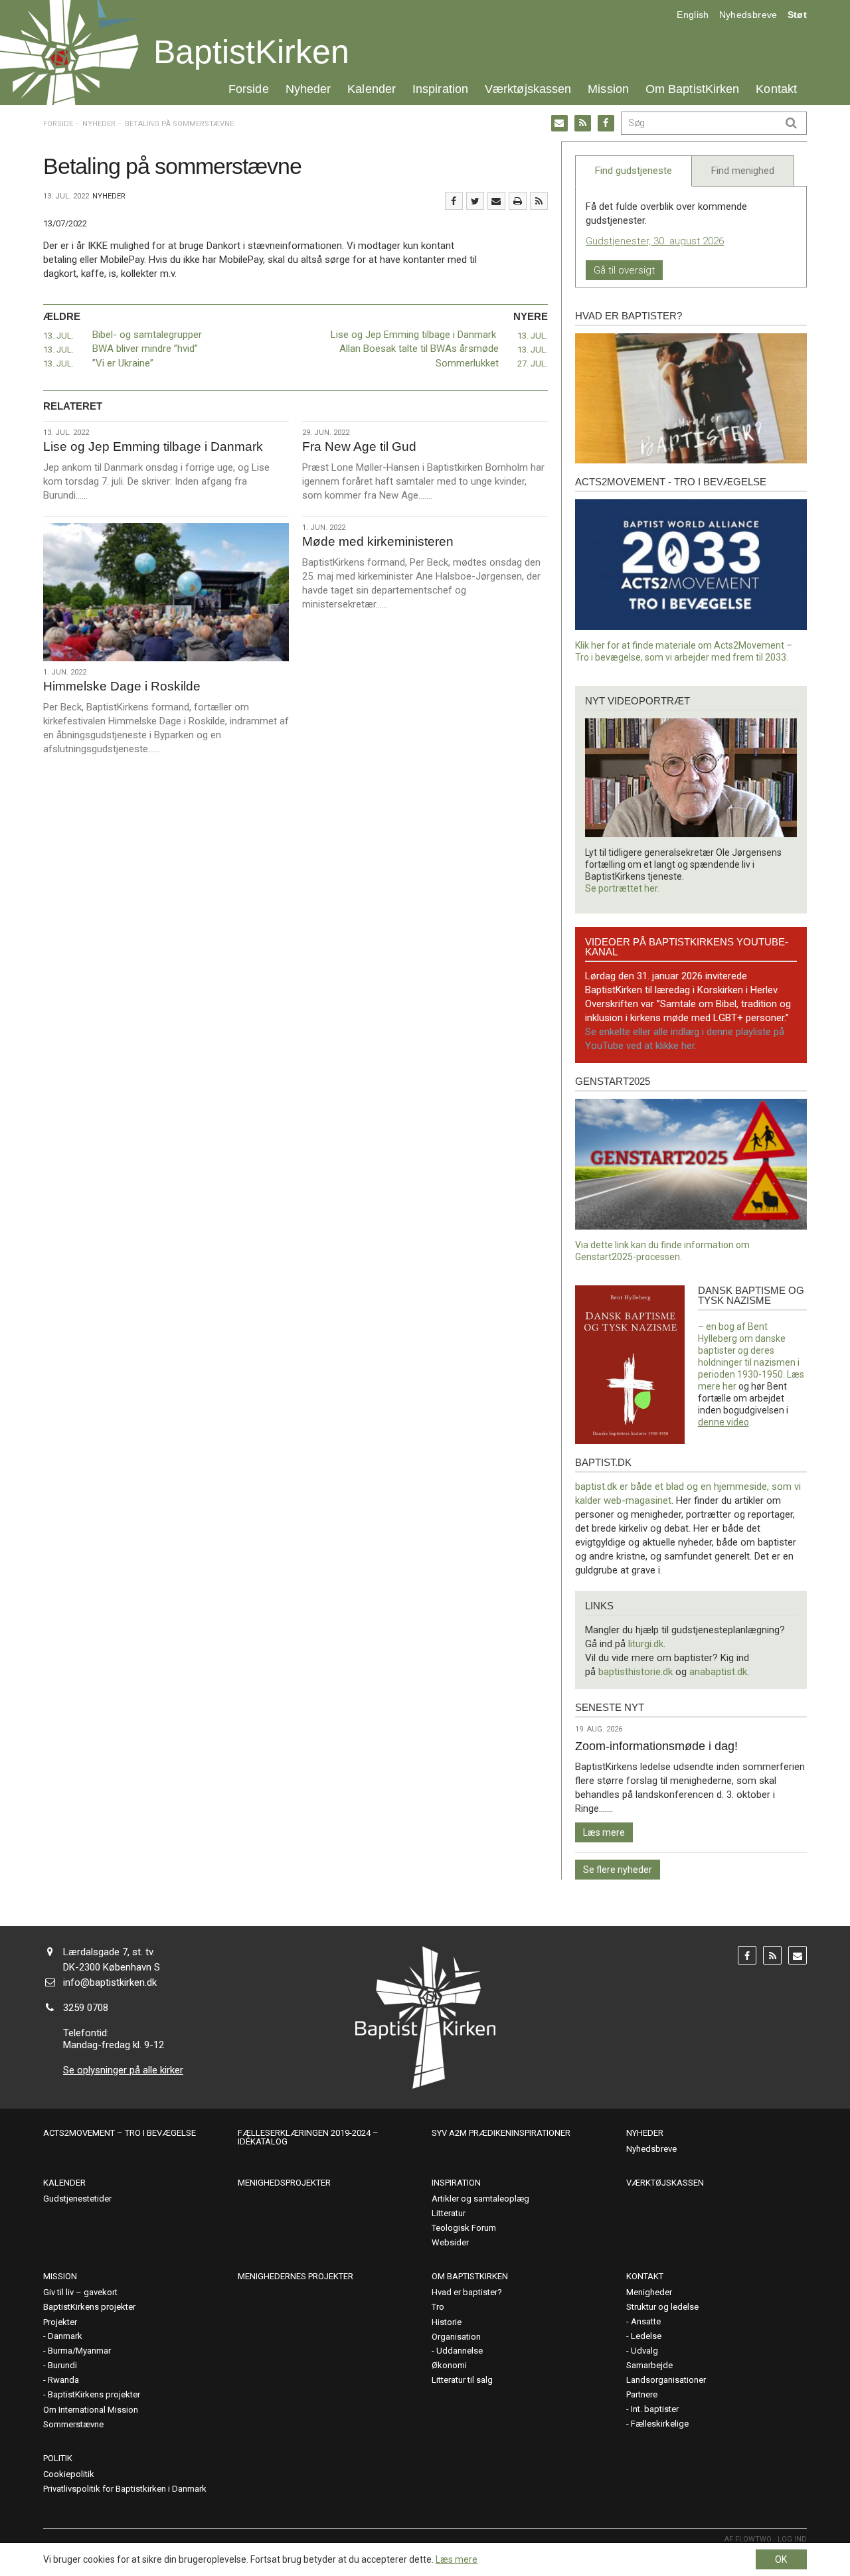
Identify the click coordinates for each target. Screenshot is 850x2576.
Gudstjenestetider (77, 2199)
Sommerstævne (73, 2424)
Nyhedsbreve (748, 15)
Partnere (642, 2394)
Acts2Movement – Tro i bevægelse (120, 2133)
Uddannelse (460, 2351)
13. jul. (58, 336)
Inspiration (440, 89)
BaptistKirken (251, 52)
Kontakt (776, 89)
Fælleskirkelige (660, 2424)
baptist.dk (603, 1462)
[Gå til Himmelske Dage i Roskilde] (166, 592)
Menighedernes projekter (296, 2276)
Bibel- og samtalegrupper (147, 335)
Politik (58, 2458)
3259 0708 (86, 2008)
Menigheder (649, 2292)
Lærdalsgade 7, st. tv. (109, 1952)
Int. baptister (655, 2409)
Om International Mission (91, 2410)
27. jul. (533, 363)
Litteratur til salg (462, 2380)
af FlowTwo (748, 2539)
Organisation (456, 2337)
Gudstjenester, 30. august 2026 (655, 241)
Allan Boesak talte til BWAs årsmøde (419, 349)
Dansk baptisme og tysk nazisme (751, 1295)
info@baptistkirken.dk (110, 1982)
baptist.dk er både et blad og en (644, 1487)
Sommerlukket (467, 363)
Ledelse (646, 2336)
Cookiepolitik (69, 2474)
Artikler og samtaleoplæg (480, 2199)
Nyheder (308, 89)
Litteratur (449, 2213)
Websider (450, 2242)
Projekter (60, 2322)
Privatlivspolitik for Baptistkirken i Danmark (125, 2489)
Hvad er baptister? (629, 316)
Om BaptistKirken (692, 89)
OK (781, 2559)
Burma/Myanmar (79, 2351)
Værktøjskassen (528, 89)
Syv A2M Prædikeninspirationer (501, 2133)
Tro (438, 2307)
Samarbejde (649, 2365)
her (729, 1386)
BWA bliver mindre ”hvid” (145, 349)
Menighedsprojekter (284, 2183)
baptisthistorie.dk (636, 1672)
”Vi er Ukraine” (123, 363)
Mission (608, 89)
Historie (447, 2322)
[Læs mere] (539, 201)
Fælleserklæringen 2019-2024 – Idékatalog (308, 2137)
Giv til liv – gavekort (80, 2292)
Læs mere (604, 1832)
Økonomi (449, 2365)
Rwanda (63, 2380)
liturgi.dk (646, 1644)
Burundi (62, 2365)
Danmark (65, 2336)
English (693, 15)
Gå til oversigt (624, 270)
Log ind (792, 2539)
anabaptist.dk (718, 1672)
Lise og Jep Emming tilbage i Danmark (415, 335)
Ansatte (646, 2321)
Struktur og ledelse (662, 2307)
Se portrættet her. (622, 888)
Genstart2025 (613, 1081)
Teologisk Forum (464, 2228)
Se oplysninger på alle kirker (123, 2070)
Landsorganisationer (666, 2380)
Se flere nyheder (618, 1870)
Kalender (372, 89)
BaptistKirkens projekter (89, 2307)
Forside (249, 89)
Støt (797, 15)
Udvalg (644, 2351)
